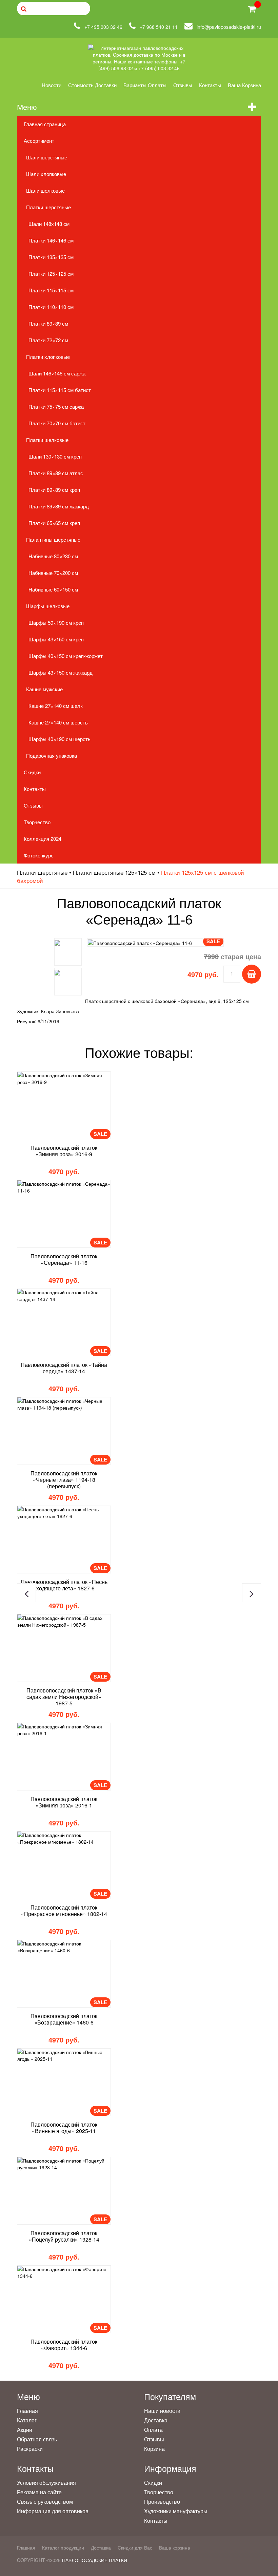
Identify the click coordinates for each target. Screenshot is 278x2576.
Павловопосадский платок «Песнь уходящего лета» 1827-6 (64, 1585)
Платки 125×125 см (51, 274)
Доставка (156, 2420)
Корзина (154, 2449)
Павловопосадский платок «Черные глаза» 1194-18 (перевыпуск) (64, 1480)
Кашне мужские (44, 689)
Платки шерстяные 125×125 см (114, 872)
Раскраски (30, 2449)
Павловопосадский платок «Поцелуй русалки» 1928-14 (64, 2236)
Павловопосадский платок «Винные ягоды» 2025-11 (64, 2128)
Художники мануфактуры (176, 2511)
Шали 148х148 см (49, 224)
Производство (162, 2502)
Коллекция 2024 (43, 839)
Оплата (153, 2430)
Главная (27, 2411)
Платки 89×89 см (48, 323)
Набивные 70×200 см (53, 573)
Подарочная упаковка (52, 756)
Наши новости (162, 2411)
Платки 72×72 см (48, 340)
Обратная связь (37, 2439)
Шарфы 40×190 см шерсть (59, 739)
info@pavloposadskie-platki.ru (229, 27)
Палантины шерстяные (53, 539)
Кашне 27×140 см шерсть (58, 722)
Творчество (37, 822)
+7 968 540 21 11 (159, 27)
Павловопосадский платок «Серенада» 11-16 (64, 1259)
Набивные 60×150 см (53, 589)
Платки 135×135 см (51, 257)
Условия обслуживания (46, 2483)
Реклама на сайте (39, 2492)
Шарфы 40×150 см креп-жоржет (66, 656)
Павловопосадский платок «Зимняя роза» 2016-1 (64, 1802)
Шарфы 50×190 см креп (56, 623)
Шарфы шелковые (48, 606)
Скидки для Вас (135, 2548)
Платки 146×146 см (51, 240)
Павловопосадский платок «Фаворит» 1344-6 (64, 2345)
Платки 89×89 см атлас (56, 473)
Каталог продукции (63, 2548)
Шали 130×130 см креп (55, 456)
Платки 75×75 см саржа (56, 406)
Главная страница (45, 124)
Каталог (27, 2420)
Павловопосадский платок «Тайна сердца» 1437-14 (64, 1368)
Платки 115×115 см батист (60, 390)
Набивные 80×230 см (53, 556)
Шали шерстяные (47, 157)
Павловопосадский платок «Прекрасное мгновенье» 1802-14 (64, 1911)
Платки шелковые (47, 440)
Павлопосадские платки (95, 2560)
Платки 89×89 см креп (54, 490)
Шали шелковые (45, 190)
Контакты (210, 85)
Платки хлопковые (48, 357)
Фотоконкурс (39, 855)
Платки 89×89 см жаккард (59, 506)
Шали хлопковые (46, 174)
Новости (52, 85)
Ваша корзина (244, 85)
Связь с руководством (45, 2502)
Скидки (32, 772)
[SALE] (64, 1079)
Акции (25, 2430)
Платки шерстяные (48, 207)
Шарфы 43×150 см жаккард (61, 672)
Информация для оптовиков (53, 2511)
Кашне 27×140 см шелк (56, 706)
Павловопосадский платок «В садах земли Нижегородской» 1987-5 (64, 1697)
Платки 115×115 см (51, 290)
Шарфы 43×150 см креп (56, 639)
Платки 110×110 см (51, 307)
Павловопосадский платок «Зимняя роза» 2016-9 (64, 1151)
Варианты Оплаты (145, 85)
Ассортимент (39, 141)
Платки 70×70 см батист (57, 423)
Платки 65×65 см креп (54, 523)
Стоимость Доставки (92, 85)
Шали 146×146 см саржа (57, 373)
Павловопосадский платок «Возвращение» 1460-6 (64, 2019)
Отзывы (183, 85)
